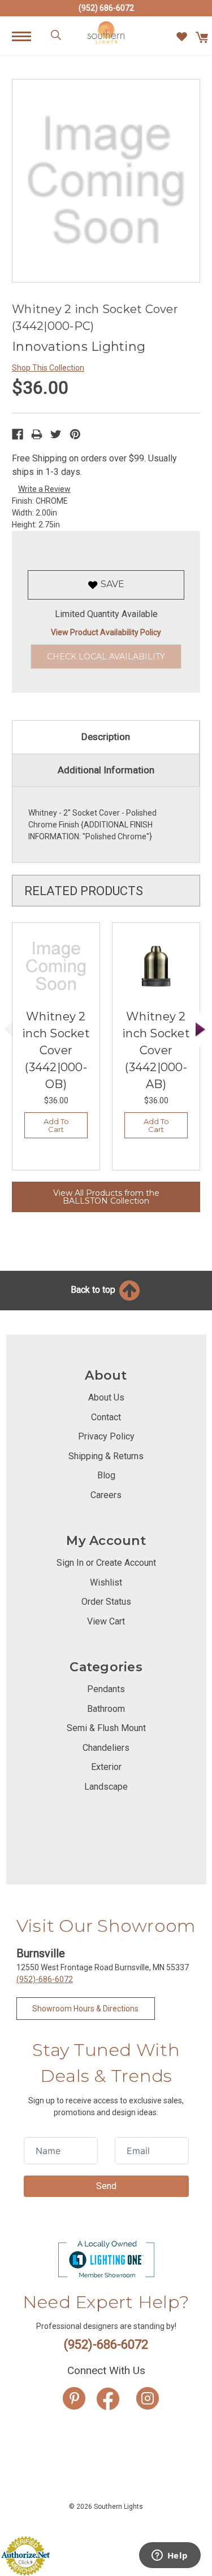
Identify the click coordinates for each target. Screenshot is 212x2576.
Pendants (106, 1689)
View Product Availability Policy (106, 632)
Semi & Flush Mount (106, 1728)
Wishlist (106, 1582)
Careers (106, 1495)
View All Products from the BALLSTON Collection (106, 1197)
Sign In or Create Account (106, 1563)
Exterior (106, 1767)
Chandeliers (106, 1748)
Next (201, 1030)
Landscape (106, 1787)
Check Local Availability (106, 657)
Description (106, 737)
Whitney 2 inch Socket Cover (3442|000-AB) (156, 1050)
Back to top (94, 1290)
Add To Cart (56, 1125)
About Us (106, 1397)
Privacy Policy (106, 1436)
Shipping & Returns (106, 1456)
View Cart (106, 1621)
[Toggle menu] (27, 36)
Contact (106, 1417)
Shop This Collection (48, 368)
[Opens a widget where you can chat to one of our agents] (170, 2556)
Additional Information (106, 770)
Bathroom (106, 1709)
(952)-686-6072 (45, 1979)
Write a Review (44, 489)
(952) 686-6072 (106, 8)
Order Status (106, 1602)
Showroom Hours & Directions (85, 2009)
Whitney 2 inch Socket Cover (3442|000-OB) (56, 1050)
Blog (106, 1475)
